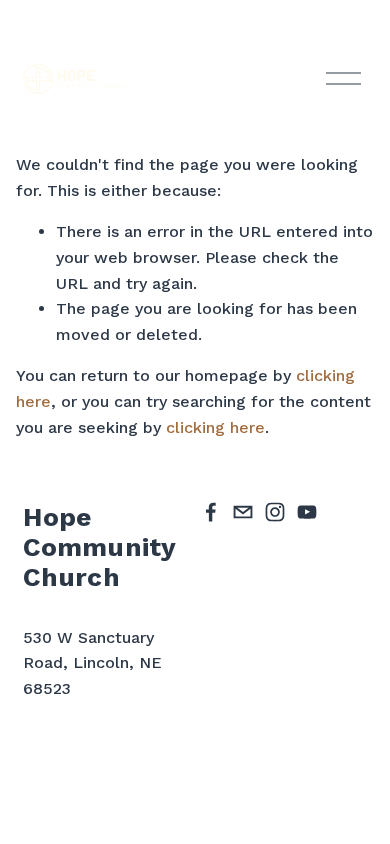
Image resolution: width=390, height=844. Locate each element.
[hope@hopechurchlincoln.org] (243, 512)
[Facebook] (211, 512)
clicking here (215, 427)
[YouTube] (307, 512)
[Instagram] (275, 512)
